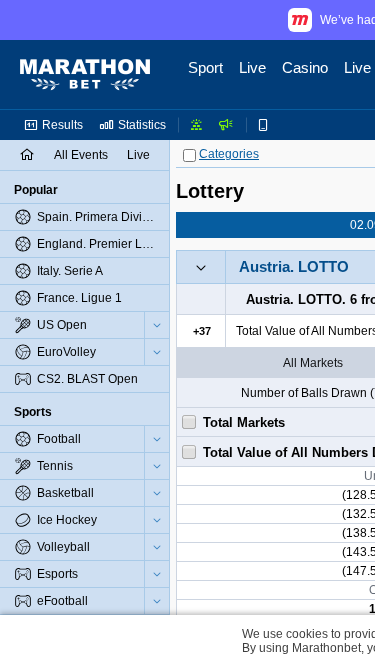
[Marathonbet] (85, 75)
